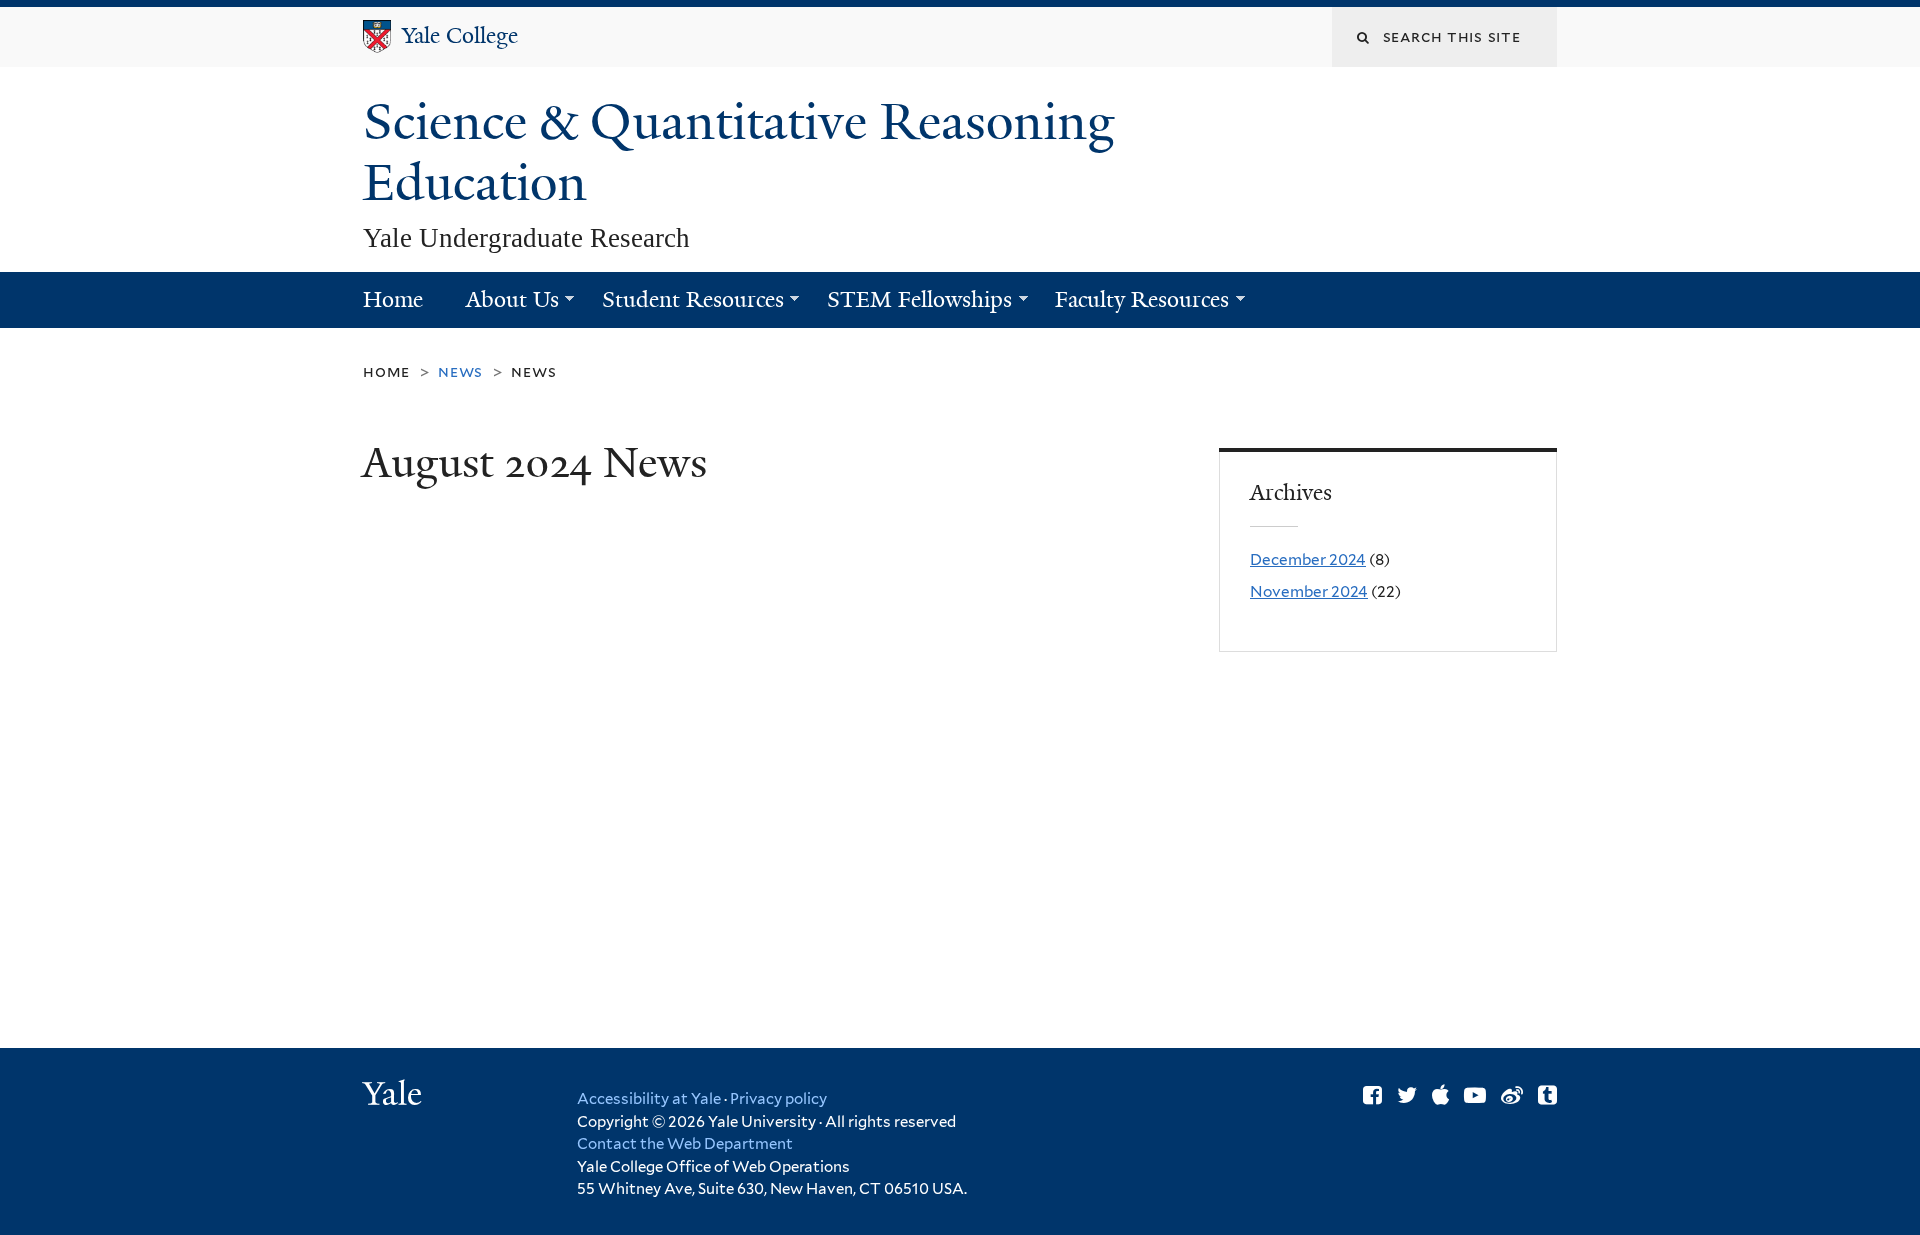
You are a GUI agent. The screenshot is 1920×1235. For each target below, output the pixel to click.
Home (393, 299)
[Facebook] (1372, 1095)
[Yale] (395, 1096)
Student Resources (682, 306)
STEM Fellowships (908, 306)
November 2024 (1309, 591)
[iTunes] (1440, 1095)
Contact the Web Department (685, 1144)
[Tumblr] (1547, 1095)
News (533, 371)
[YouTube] (1475, 1095)
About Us (501, 306)
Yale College (460, 35)
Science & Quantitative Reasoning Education (739, 152)
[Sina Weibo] (1512, 1095)
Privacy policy (778, 1099)
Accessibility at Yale (649, 1099)
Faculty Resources (1132, 306)
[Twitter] (1407, 1095)
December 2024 (1308, 559)
